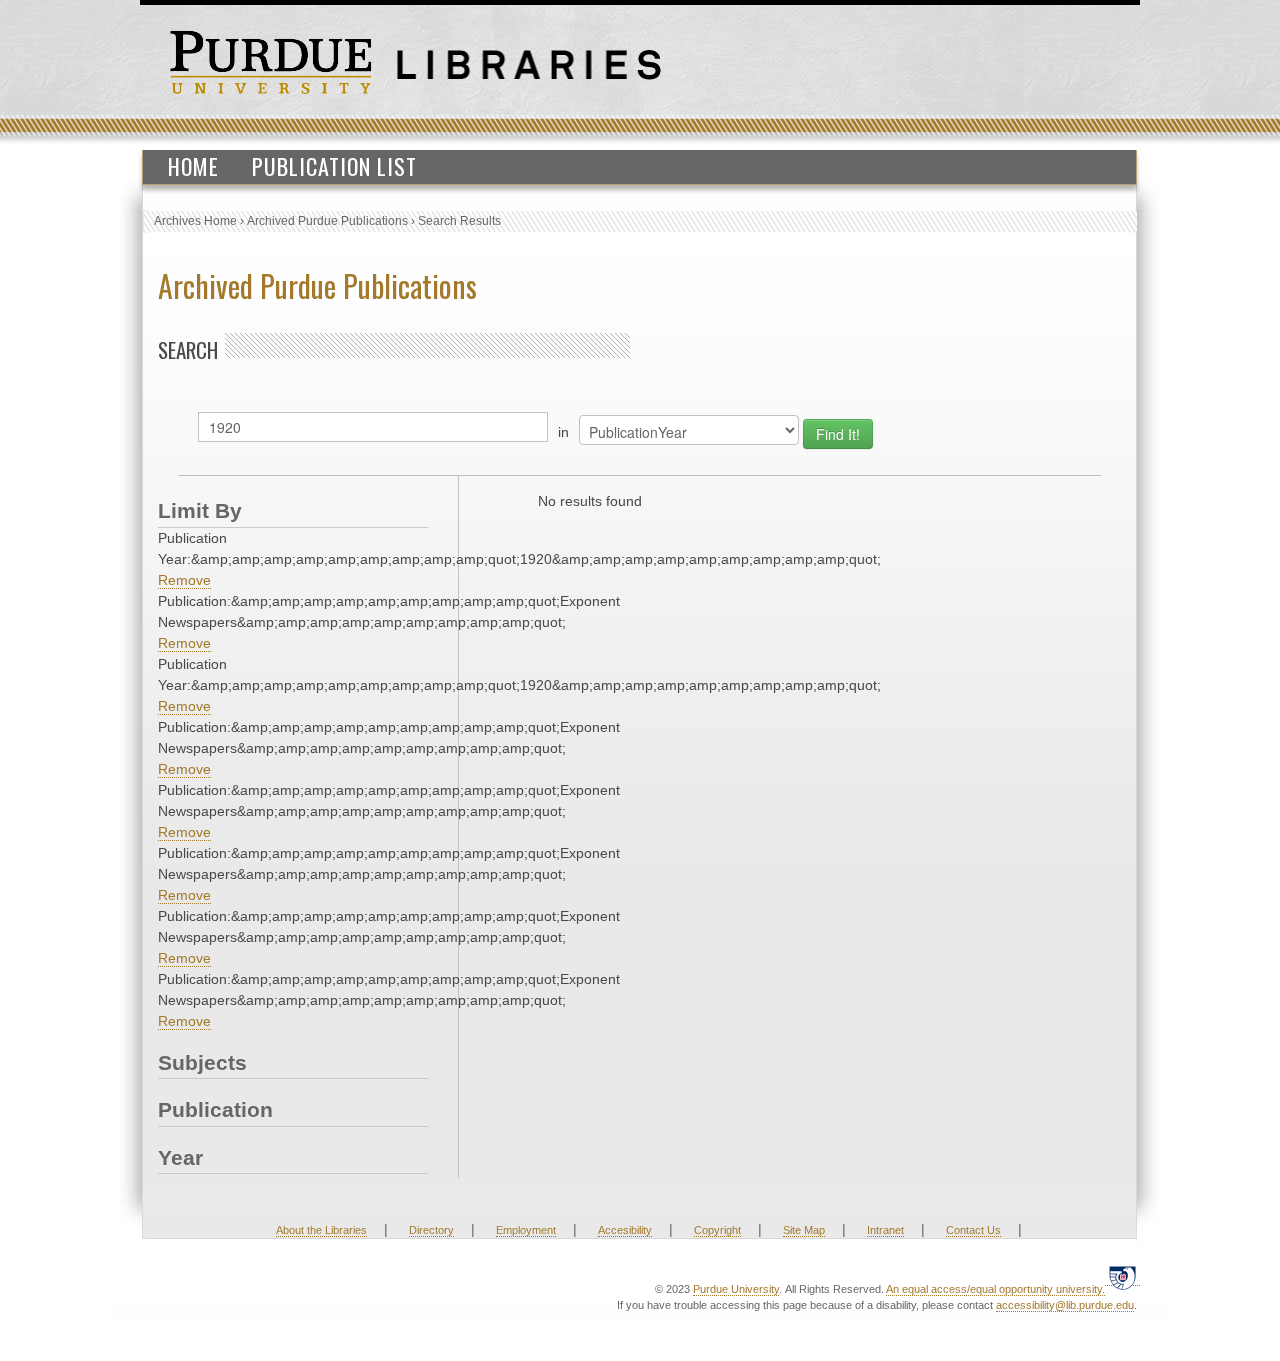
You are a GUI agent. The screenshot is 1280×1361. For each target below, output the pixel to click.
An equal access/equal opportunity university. (995, 1289)
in (563, 432)
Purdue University (736, 1289)
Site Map (804, 1230)
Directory (431, 1230)
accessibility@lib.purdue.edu (1065, 1305)
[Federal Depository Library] (1122, 1277)
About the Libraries (321, 1230)
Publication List (334, 166)
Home (193, 166)
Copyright (717, 1230)
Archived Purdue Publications (327, 221)
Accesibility (625, 1230)
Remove (184, 580)
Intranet (885, 1230)
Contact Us (973, 1230)
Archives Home (195, 221)
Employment (526, 1230)
